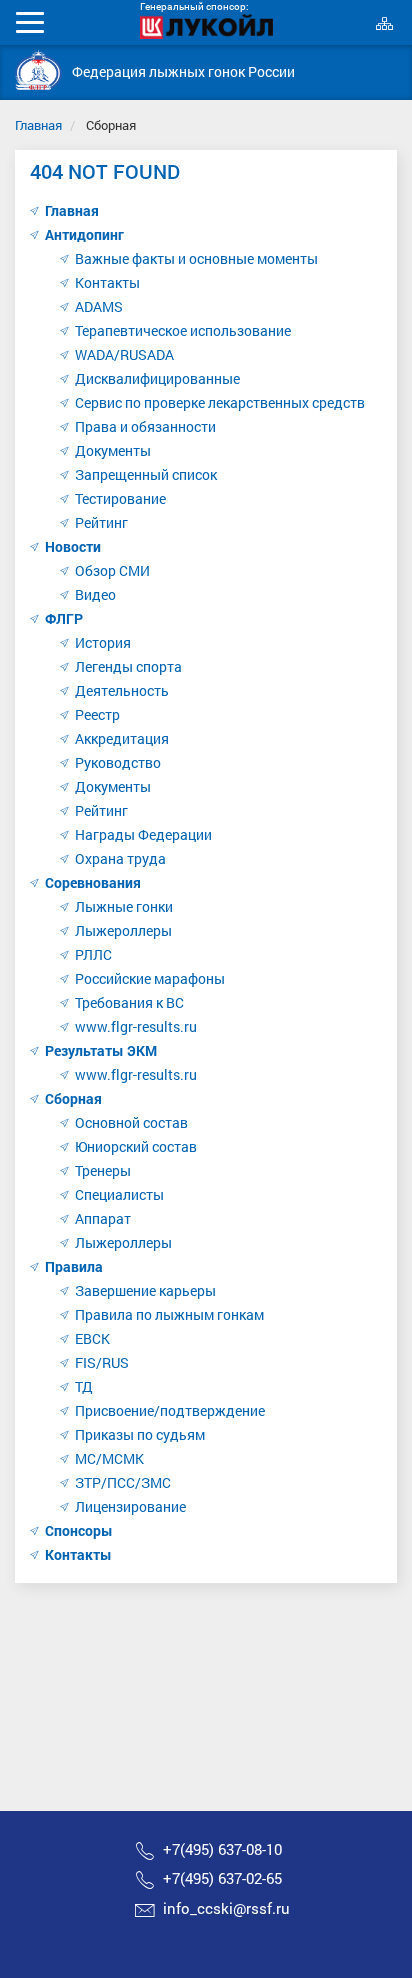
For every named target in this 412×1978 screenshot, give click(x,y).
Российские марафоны (150, 978)
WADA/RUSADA (124, 354)
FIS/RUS (102, 1362)
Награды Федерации (143, 834)
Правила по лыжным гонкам (169, 1314)
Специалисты (119, 1194)
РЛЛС (93, 954)
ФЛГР (64, 618)
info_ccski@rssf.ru (226, 1908)
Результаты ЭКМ (101, 1050)
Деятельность (122, 690)
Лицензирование (130, 1506)
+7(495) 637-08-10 (222, 1849)
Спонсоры (79, 1530)
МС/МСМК (109, 1458)
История (103, 642)
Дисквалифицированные (157, 378)
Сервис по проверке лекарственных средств (220, 402)
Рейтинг (101, 522)
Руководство (118, 762)
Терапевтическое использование (183, 330)
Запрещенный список (146, 474)
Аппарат (103, 1218)
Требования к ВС (129, 1002)
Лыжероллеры (123, 930)
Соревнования (93, 882)
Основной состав (131, 1122)
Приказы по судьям (140, 1434)
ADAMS (99, 306)
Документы (113, 450)
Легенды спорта (128, 666)
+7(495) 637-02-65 (222, 1878)
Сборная (73, 1098)
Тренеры (103, 1170)
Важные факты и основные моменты (196, 258)
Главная (38, 125)
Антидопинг (84, 234)
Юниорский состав (136, 1146)
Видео (95, 594)
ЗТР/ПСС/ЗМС (123, 1482)
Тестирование (120, 498)
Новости (73, 546)
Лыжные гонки (124, 906)
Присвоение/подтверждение (170, 1410)
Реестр (97, 714)
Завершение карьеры (145, 1290)
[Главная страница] (38, 70)
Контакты (107, 282)
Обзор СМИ (112, 570)
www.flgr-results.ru (136, 1026)
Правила (74, 1266)
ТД (84, 1386)
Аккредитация (122, 738)
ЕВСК (92, 1338)
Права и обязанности (145, 426)
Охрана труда (120, 858)
